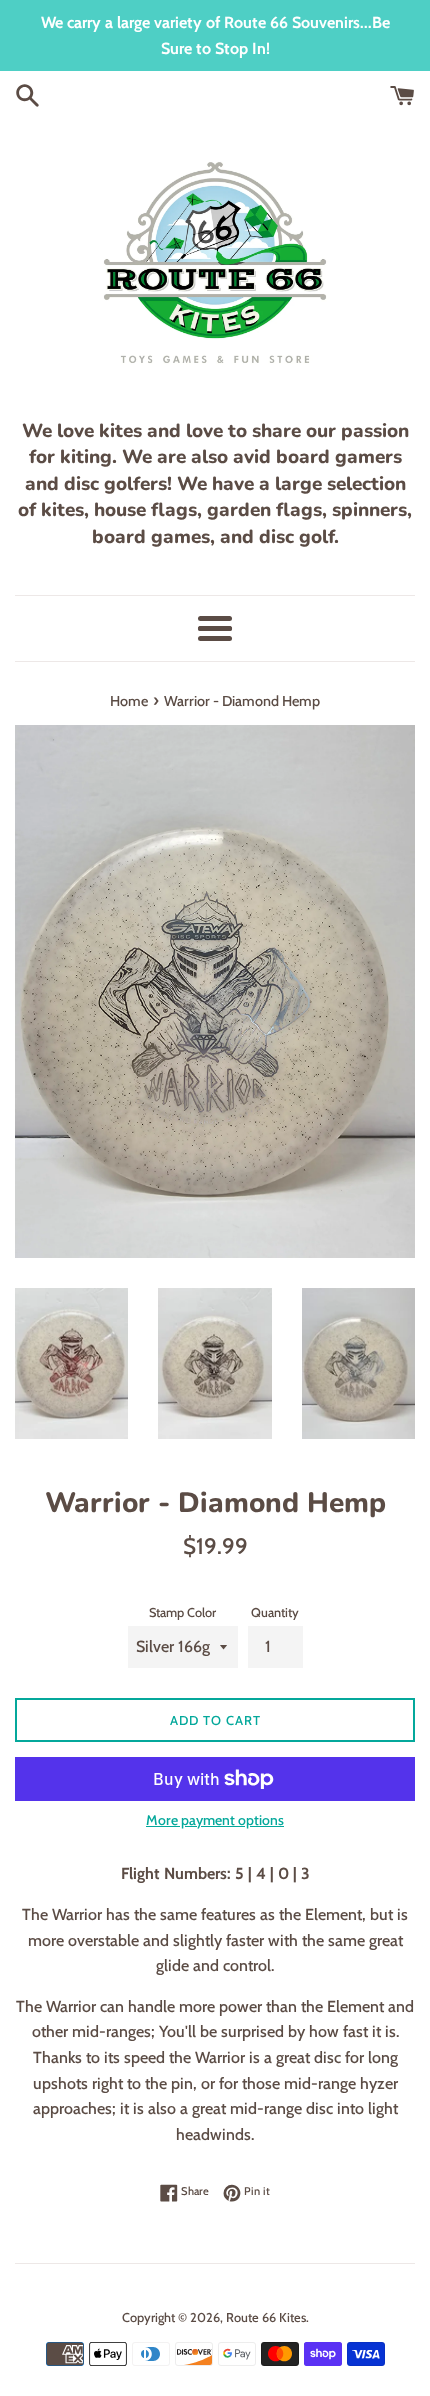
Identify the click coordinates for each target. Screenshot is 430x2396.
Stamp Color (182, 1612)
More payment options (215, 1820)
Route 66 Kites (266, 2317)
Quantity (275, 1612)
